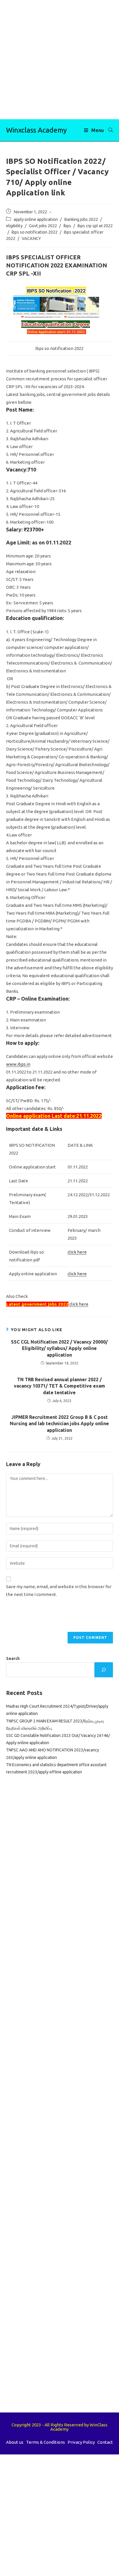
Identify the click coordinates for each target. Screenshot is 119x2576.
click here (77, 1252)
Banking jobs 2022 (81, 219)
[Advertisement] (59, 60)
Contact (105, 2442)
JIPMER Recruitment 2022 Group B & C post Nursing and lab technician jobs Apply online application (59, 1424)
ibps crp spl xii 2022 (95, 226)
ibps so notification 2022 (35, 232)
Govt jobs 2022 (43, 226)
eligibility (14, 226)
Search (13, 1658)
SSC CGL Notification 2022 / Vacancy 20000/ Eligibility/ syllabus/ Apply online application (59, 1348)
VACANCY (31, 238)
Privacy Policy (81, 2442)
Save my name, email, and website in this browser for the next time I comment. (59, 1590)
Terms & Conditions (45, 2442)
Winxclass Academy (36, 130)
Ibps (67, 226)
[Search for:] (109, 130)
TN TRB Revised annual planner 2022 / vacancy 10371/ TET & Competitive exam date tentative (59, 1386)
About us (15, 2442)
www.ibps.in (18, 1064)
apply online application (36, 219)
